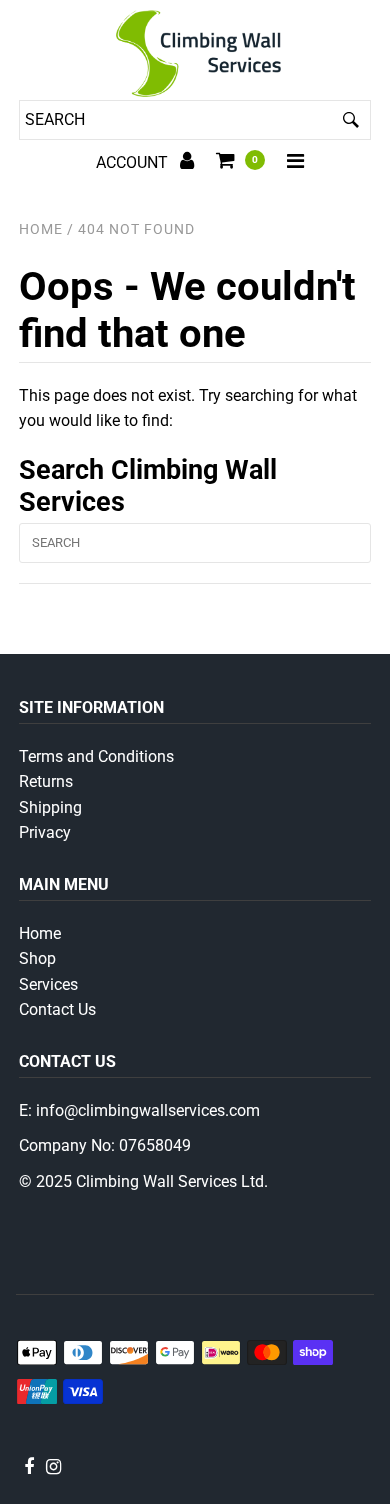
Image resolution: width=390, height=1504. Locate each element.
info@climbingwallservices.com (148, 1110)
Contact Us (57, 1009)
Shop (37, 958)
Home (41, 229)
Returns (46, 781)
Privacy (45, 832)
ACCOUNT (134, 162)
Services (48, 984)
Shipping (50, 807)
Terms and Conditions (96, 756)
